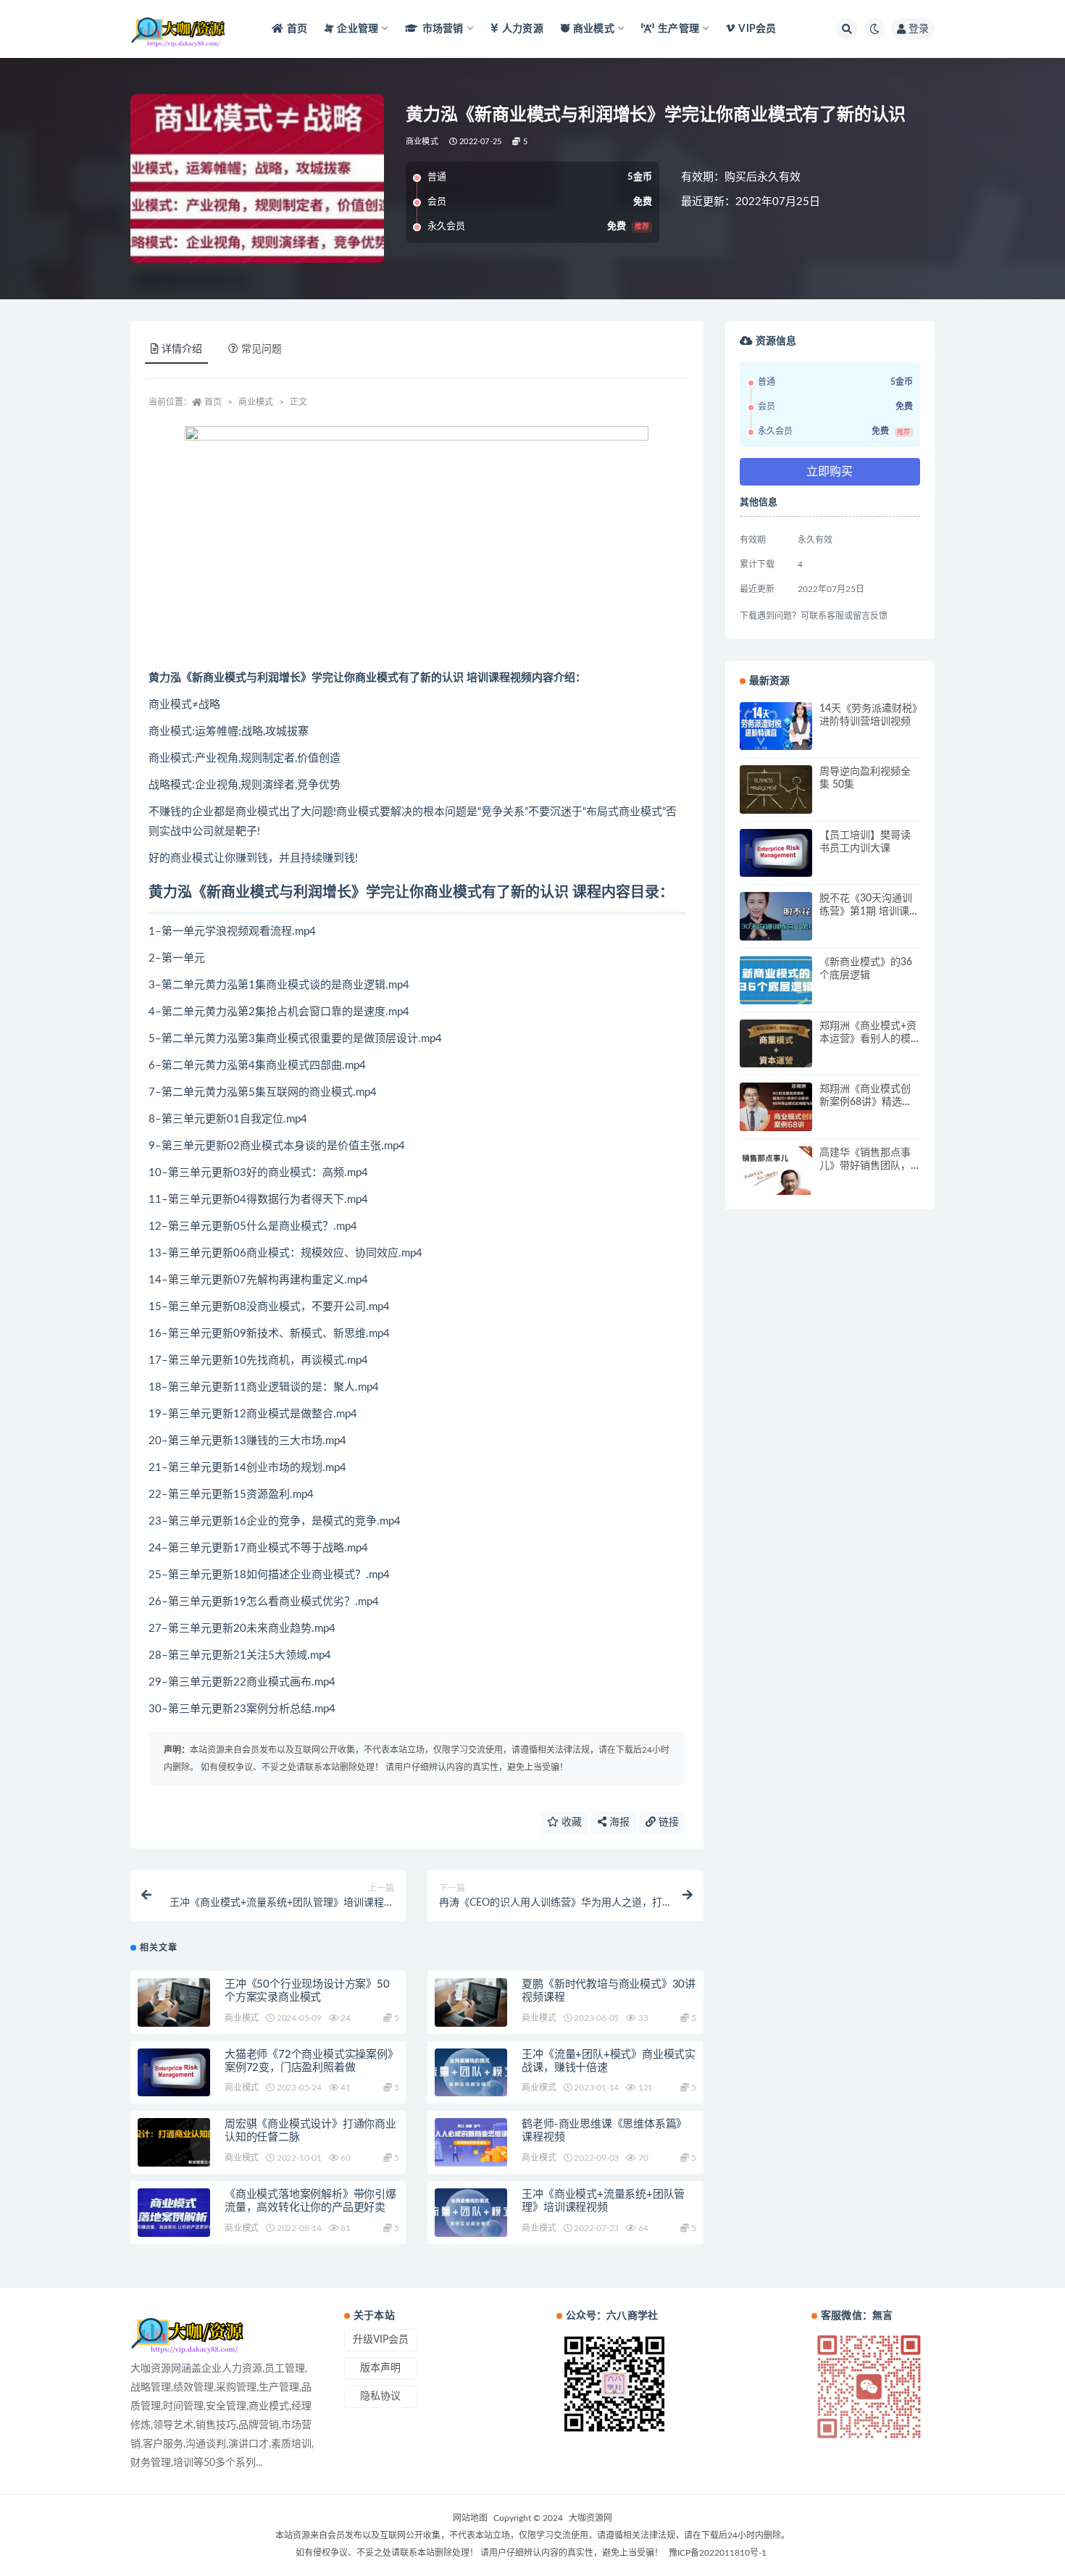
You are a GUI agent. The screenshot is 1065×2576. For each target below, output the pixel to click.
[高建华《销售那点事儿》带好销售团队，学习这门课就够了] (776, 1171)
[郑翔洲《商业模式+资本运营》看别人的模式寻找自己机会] (776, 1044)
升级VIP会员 (381, 2340)
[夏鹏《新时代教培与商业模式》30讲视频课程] (471, 2002)
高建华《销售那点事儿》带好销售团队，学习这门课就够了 (865, 1166)
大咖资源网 (590, 2518)
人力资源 (523, 29)
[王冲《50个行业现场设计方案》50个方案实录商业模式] (174, 2002)
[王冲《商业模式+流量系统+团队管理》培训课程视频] (471, 2213)
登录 (919, 29)
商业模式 (422, 142)
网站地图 (470, 2518)
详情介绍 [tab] (182, 349)
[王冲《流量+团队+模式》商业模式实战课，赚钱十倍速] (471, 2073)
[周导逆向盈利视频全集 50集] (776, 789)
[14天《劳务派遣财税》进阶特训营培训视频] (776, 726)
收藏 (570, 1822)
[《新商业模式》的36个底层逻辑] (776, 980)
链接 (667, 1822)
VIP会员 (757, 29)
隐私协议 (380, 2396)
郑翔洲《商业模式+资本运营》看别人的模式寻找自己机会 (868, 1039)
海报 (618, 1822)
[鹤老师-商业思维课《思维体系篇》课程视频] (471, 2142)
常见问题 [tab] (262, 349)
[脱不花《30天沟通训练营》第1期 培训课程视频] (776, 916)
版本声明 (380, 2368)
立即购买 (830, 472)
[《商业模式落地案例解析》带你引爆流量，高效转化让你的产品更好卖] (174, 2213)
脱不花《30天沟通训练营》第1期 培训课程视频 (869, 912)
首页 (297, 29)
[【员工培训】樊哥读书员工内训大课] (776, 853)
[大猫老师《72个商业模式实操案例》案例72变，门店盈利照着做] (174, 2073)
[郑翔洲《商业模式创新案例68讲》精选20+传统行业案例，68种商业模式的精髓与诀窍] (776, 1107)
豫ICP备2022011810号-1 (718, 2553)
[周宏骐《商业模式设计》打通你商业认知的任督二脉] (174, 2142)
